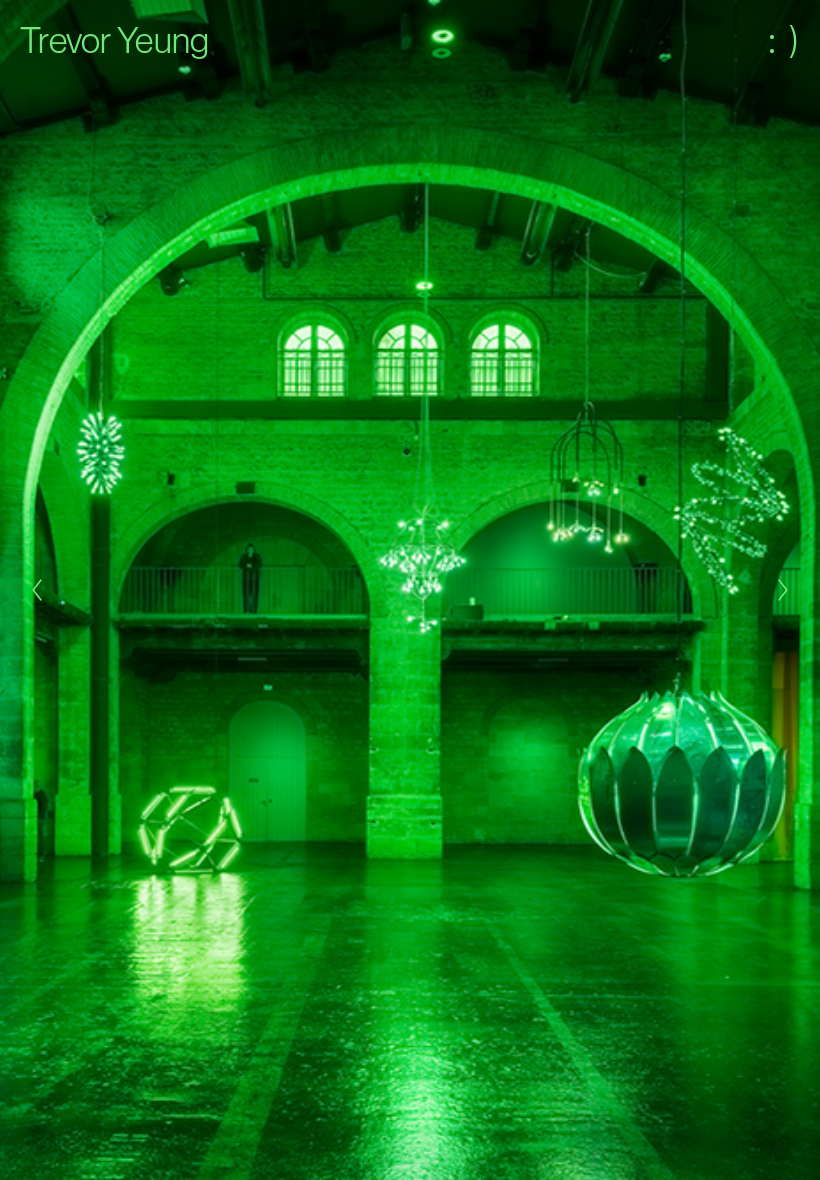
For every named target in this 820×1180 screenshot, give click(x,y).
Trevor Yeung (115, 40)
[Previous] (37, 590)
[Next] (783, 590)
